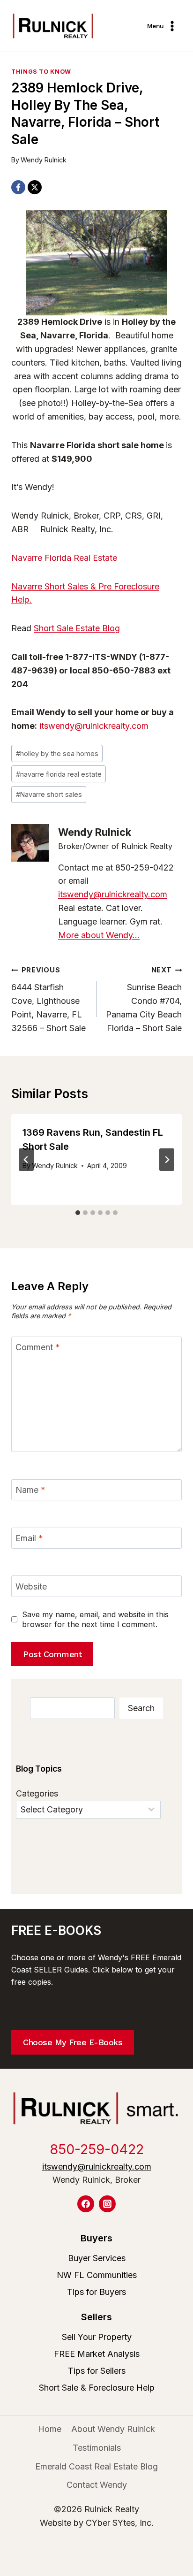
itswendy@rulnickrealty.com (94, 726)
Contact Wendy (97, 2485)
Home (50, 2429)
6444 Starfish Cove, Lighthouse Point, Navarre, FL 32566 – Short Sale (48, 999)
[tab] (78, 1213)
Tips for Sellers (97, 2371)
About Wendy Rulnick (113, 2429)
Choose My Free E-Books (73, 2042)
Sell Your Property (97, 2337)
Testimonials (97, 2448)
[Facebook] (18, 187)
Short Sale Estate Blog (77, 628)
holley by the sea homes (57, 753)
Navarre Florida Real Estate (64, 558)
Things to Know (41, 72)
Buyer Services (97, 2258)
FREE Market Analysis (97, 2354)
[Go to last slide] (26, 1160)
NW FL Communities (97, 2275)
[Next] (167, 1160)
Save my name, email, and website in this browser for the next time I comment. (95, 1619)
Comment (38, 1347)
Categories (37, 1793)
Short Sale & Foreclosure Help (97, 2388)
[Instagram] (107, 2204)
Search (141, 1708)
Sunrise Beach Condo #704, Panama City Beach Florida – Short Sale (144, 999)
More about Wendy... (99, 935)
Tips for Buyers (96, 2292)
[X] (35, 187)
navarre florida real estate (59, 774)
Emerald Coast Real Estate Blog (96, 2466)
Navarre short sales (49, 794)
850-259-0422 (97, 2149)
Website (31, 1586)
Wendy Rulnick (44, 160)
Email (29, 1538)
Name (30, 1490)
